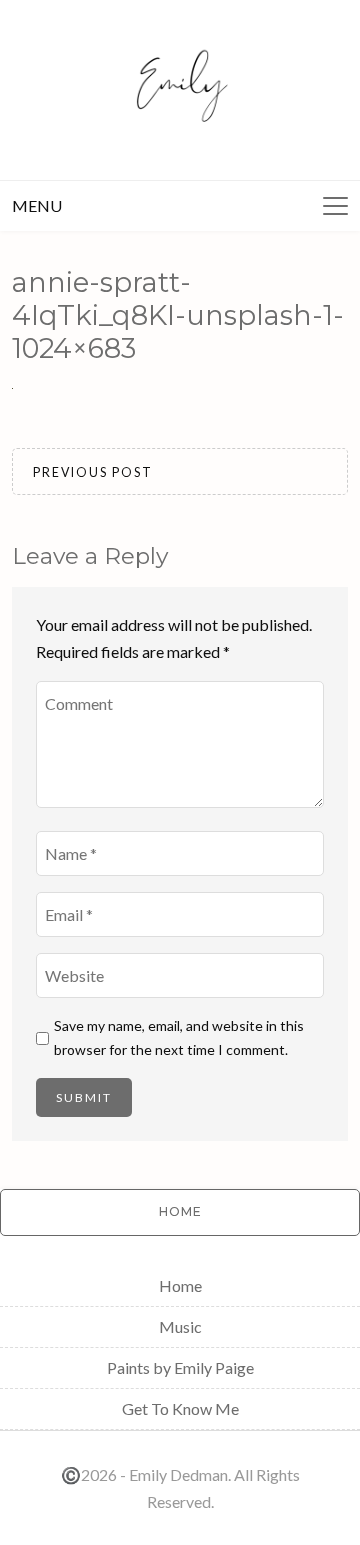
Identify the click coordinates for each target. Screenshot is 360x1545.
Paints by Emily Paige (180, 1367)
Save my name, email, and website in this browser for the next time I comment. (179, 1037)
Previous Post (93, 472)
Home (180, 1285)
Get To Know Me (180, 1408)
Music (180, 1326)
